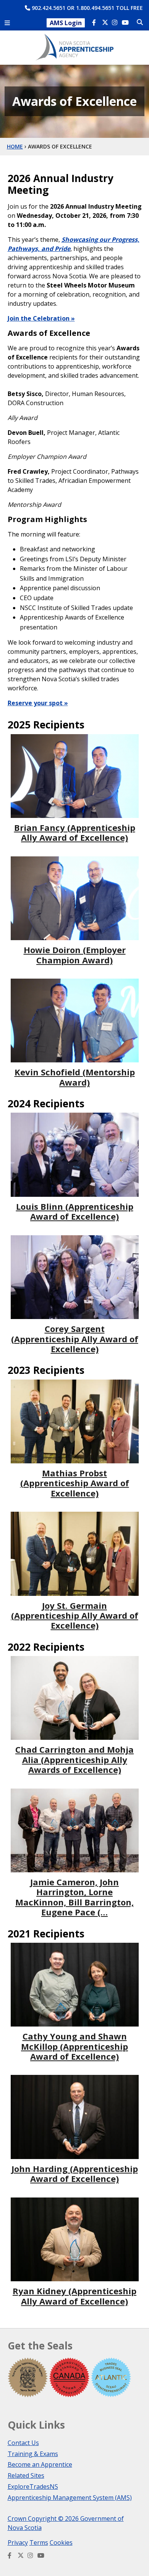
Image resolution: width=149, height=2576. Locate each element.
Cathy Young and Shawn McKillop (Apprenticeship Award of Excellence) (74, 2046)
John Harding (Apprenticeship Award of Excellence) (75, 2174)
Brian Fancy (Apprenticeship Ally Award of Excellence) (75, 832)
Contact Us (23, 2443)
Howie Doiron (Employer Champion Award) (75, 955)
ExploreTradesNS (33, 2487)
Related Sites (26, 2475)
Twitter (106, 23)
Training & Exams (33, 2454)
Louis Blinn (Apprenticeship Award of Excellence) (75, 1211)
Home (15, 146)
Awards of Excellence (60, 146)
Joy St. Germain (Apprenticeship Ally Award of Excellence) (75, 1615)
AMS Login (66, 23)
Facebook (96, 23)
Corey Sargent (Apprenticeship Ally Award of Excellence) (75, 1339)
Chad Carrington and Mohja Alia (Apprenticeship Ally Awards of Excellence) (74, 1759)
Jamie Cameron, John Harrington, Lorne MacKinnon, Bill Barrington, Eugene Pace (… (74, 1897)
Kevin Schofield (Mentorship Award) (75, 1077)
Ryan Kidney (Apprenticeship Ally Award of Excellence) (74, 2296)
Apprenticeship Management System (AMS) (70, 2498)
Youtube (126, 23)
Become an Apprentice (40, 2464)
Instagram (116, 23)
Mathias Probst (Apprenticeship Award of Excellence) (75, 1483)
